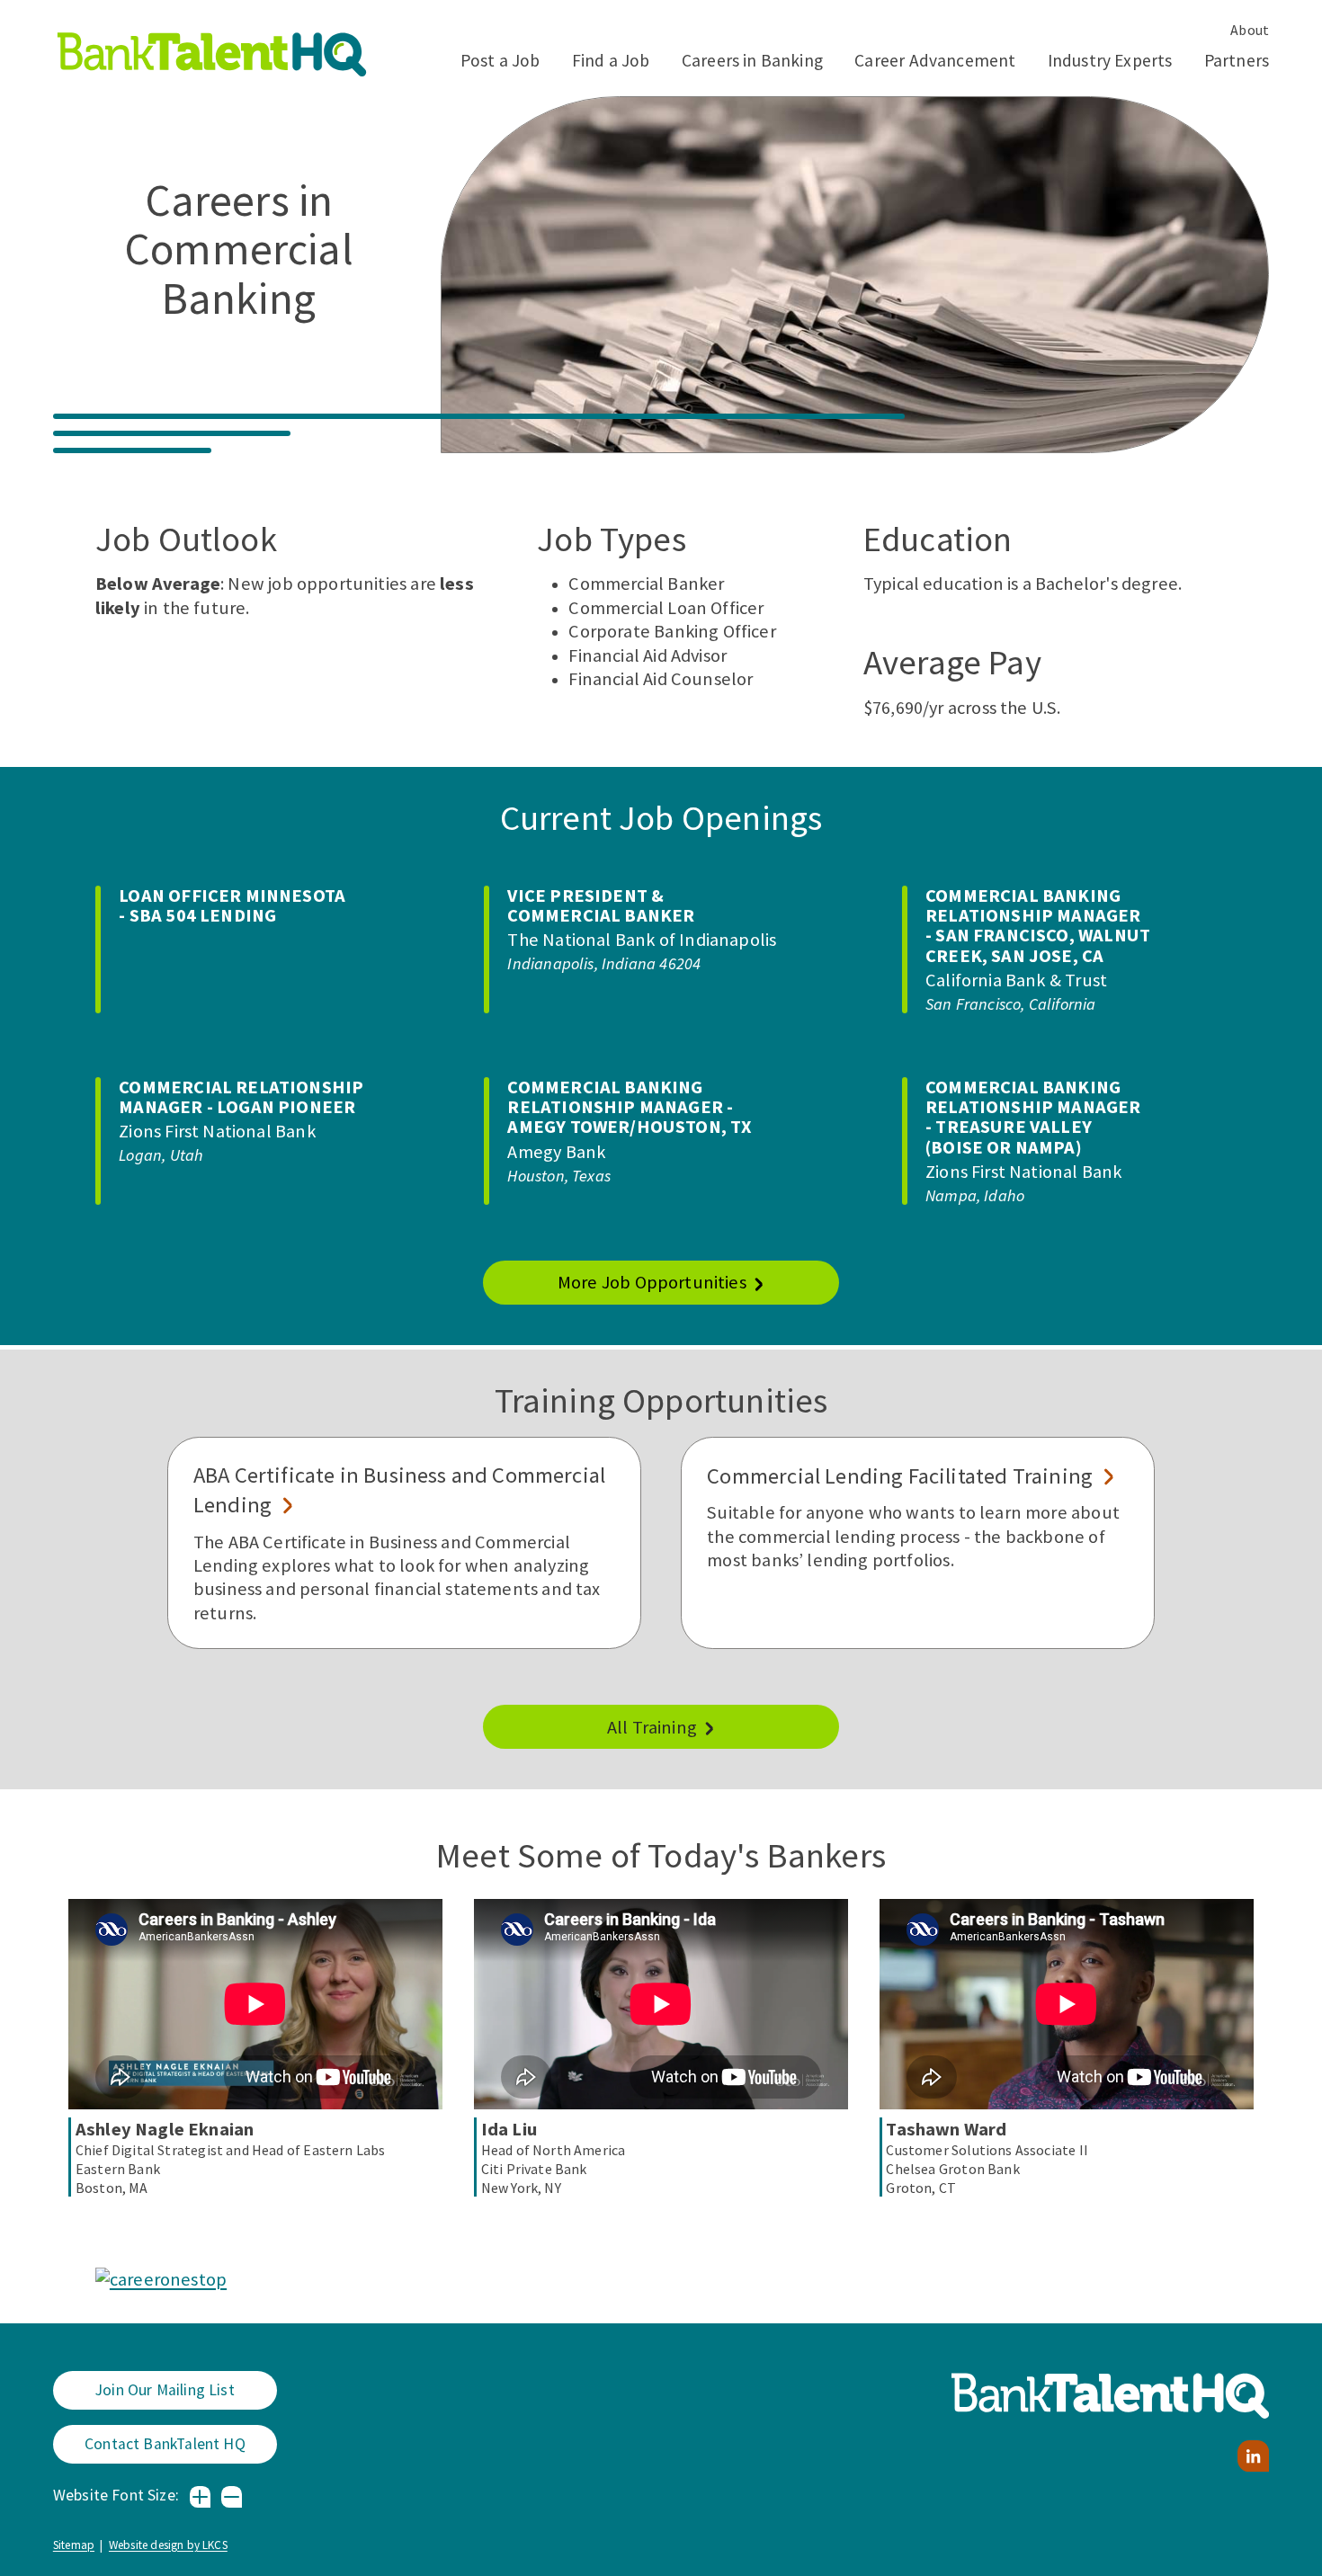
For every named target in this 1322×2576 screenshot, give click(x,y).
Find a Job (611, 60)
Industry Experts (1110, 60)
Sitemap (74, 2545)
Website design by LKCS (168, 2545)
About (1250, 30)
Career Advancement (935, 60)
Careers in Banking (752, 60)
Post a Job (500, 60)
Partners (1237, 60)
